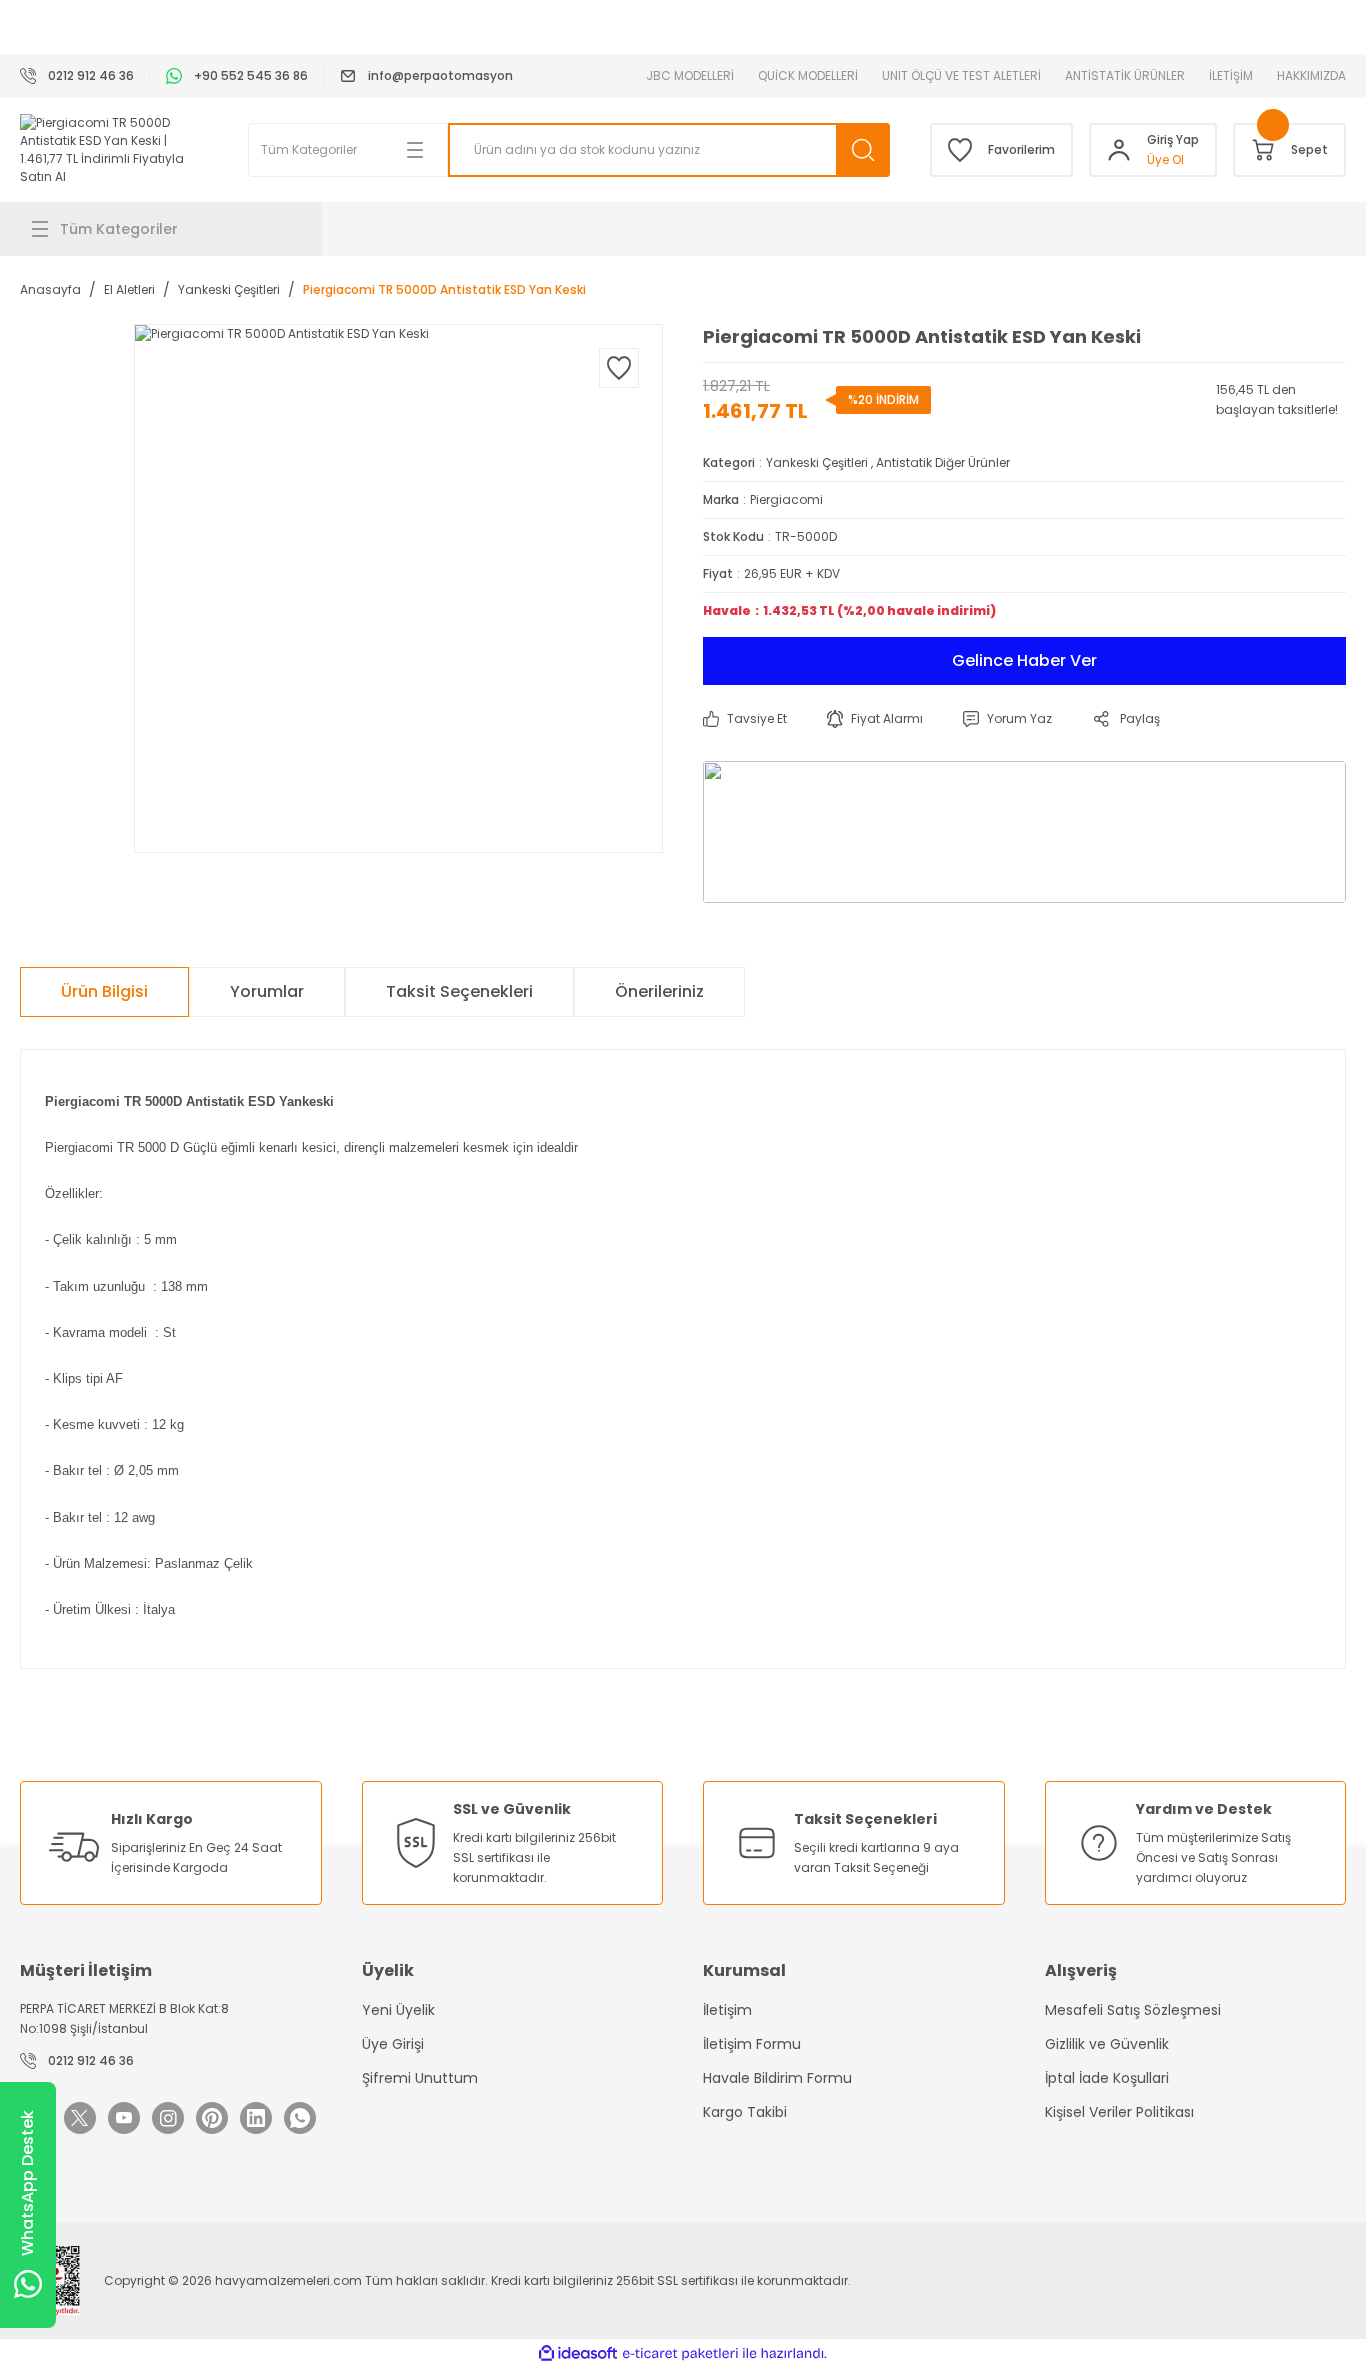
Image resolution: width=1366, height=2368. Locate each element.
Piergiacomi (786, 499)
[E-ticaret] (680, 2354)
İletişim (727, 2010)
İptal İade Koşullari (1107, 2078)
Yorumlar (267, 991)
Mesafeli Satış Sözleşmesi (1133, 2010)
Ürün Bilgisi (104, 991)
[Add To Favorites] (619, 368)
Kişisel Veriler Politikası (1119, 2112)
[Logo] (114, 150)
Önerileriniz (659, 991)
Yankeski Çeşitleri (817, 462)
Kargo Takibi (745, 2112)
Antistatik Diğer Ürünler (943, 462)
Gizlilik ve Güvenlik (1107, 2044)
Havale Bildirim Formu (777, 2078)
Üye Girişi (393, 2044)
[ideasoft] (578, 2353)
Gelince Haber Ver (1024, 660)
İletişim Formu (752, 2044)
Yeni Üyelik (398, 2010)
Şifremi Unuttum (420, 2078)
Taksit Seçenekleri (459, 991)
